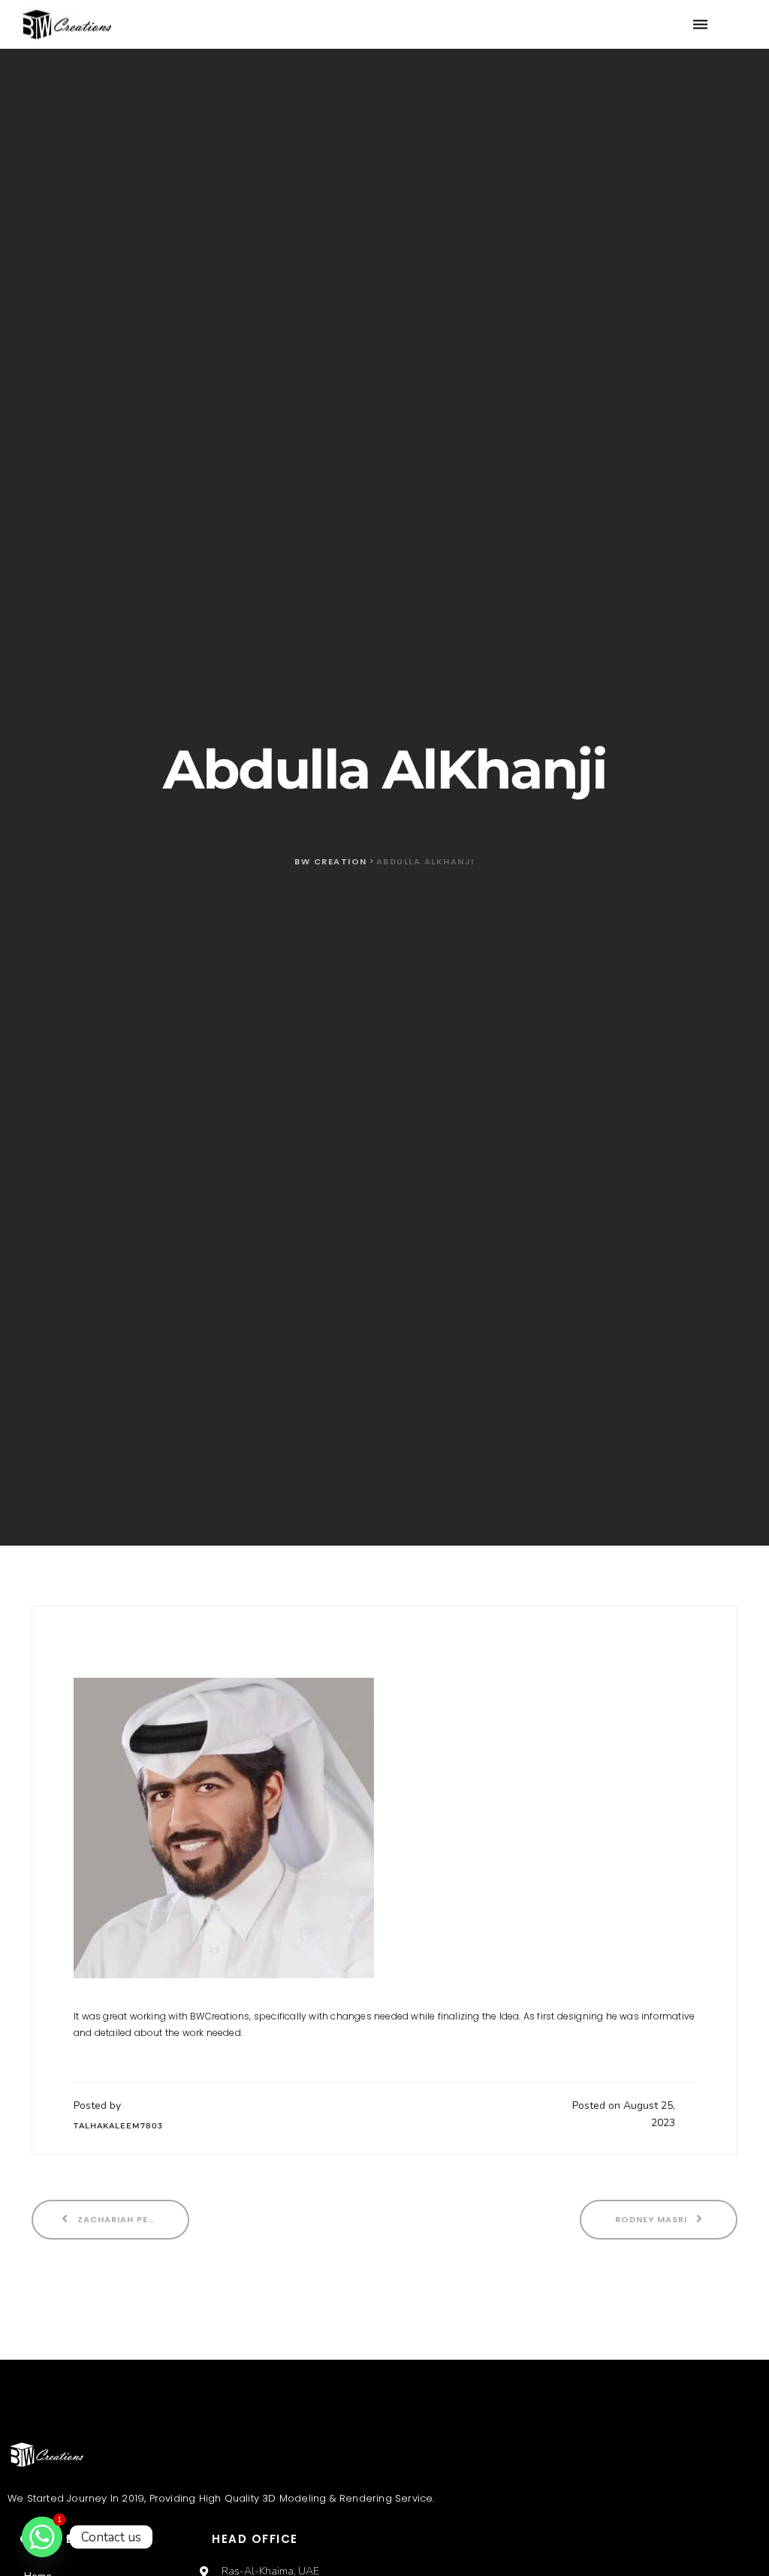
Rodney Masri (653, 2219)
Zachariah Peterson (131, 2219)
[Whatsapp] (42, 2537)
